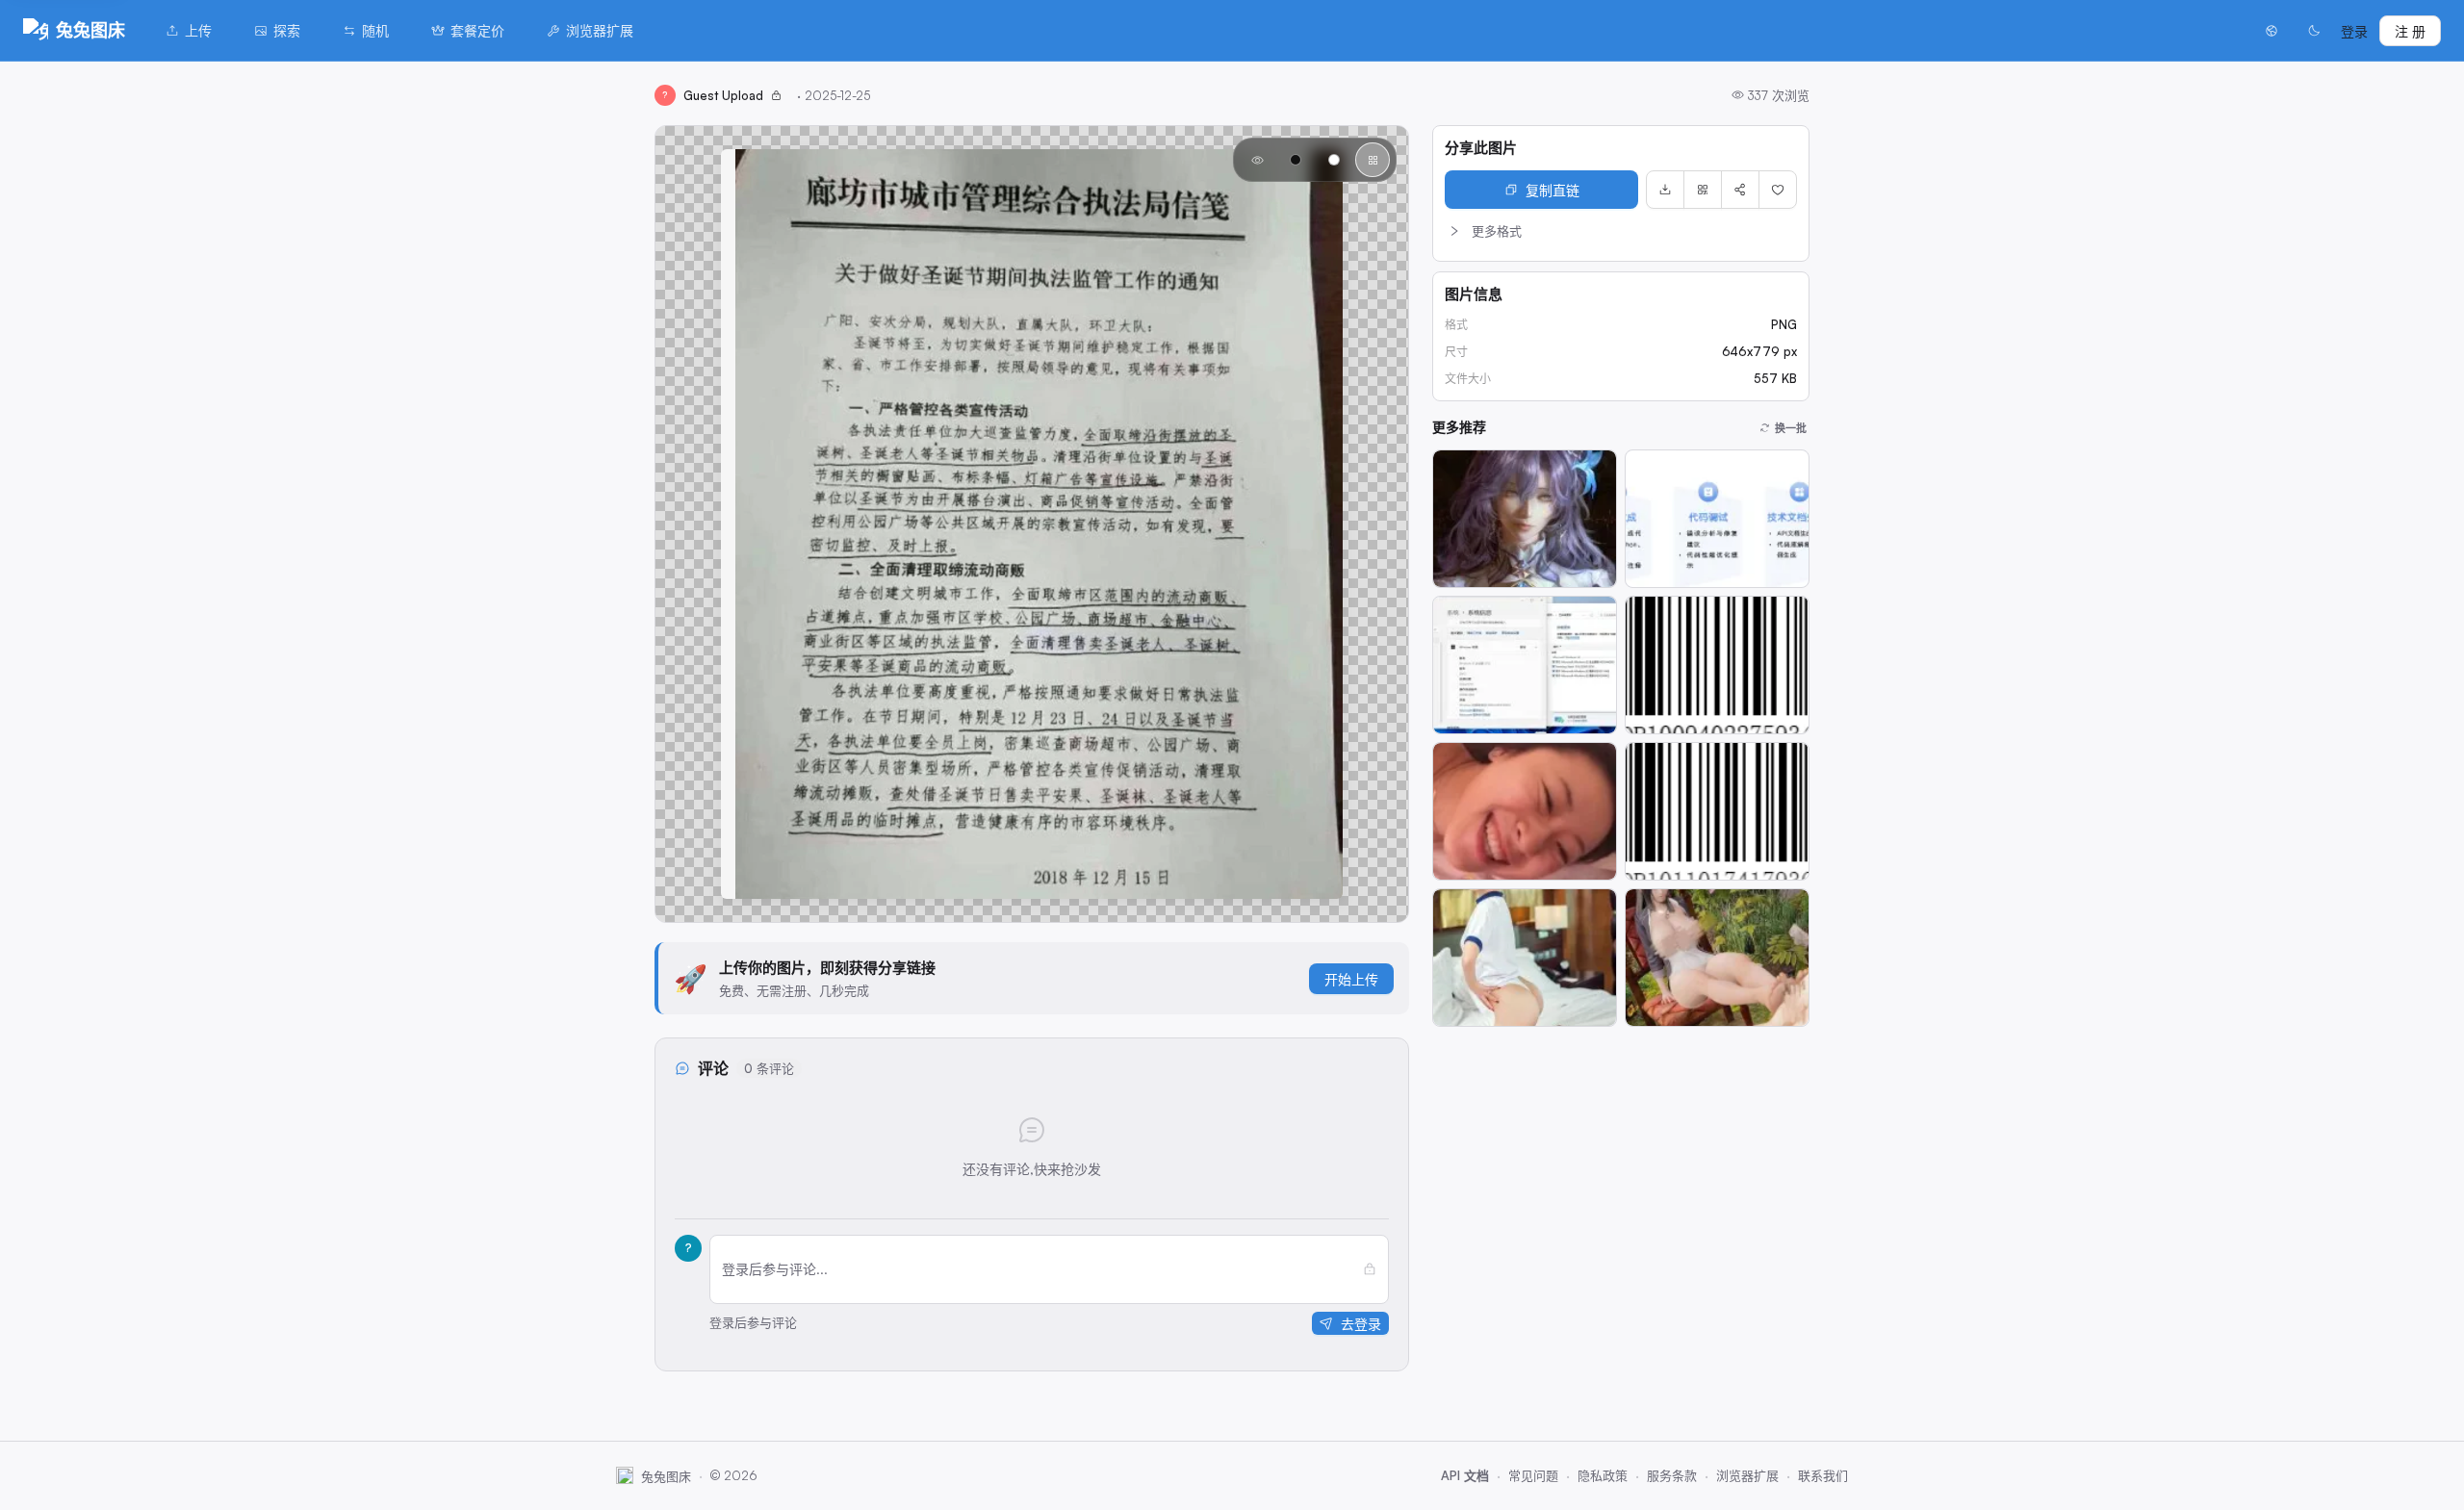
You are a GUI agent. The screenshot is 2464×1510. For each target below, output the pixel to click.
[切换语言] (2271, 31)
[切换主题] (2314, 31)
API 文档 (1465, 1475)
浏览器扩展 (600, 30)
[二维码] (1703, 190)
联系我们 (1823, 1475)
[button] (1621, 231)
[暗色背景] (1296, 160)
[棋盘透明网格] (1373, 160)
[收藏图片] (1778, 190)
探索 (287, 30)
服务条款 (1672, 1475)
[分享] (1740, 190)
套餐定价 (477, 30)
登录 (2354, 31)
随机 (375, 30)
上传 (198, 30)
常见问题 (1533, 1475)
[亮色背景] (1334, 160)
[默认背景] (1257, 160)
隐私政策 (1603, 1475)
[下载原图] (1665, 190)
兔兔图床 (90, 30)
